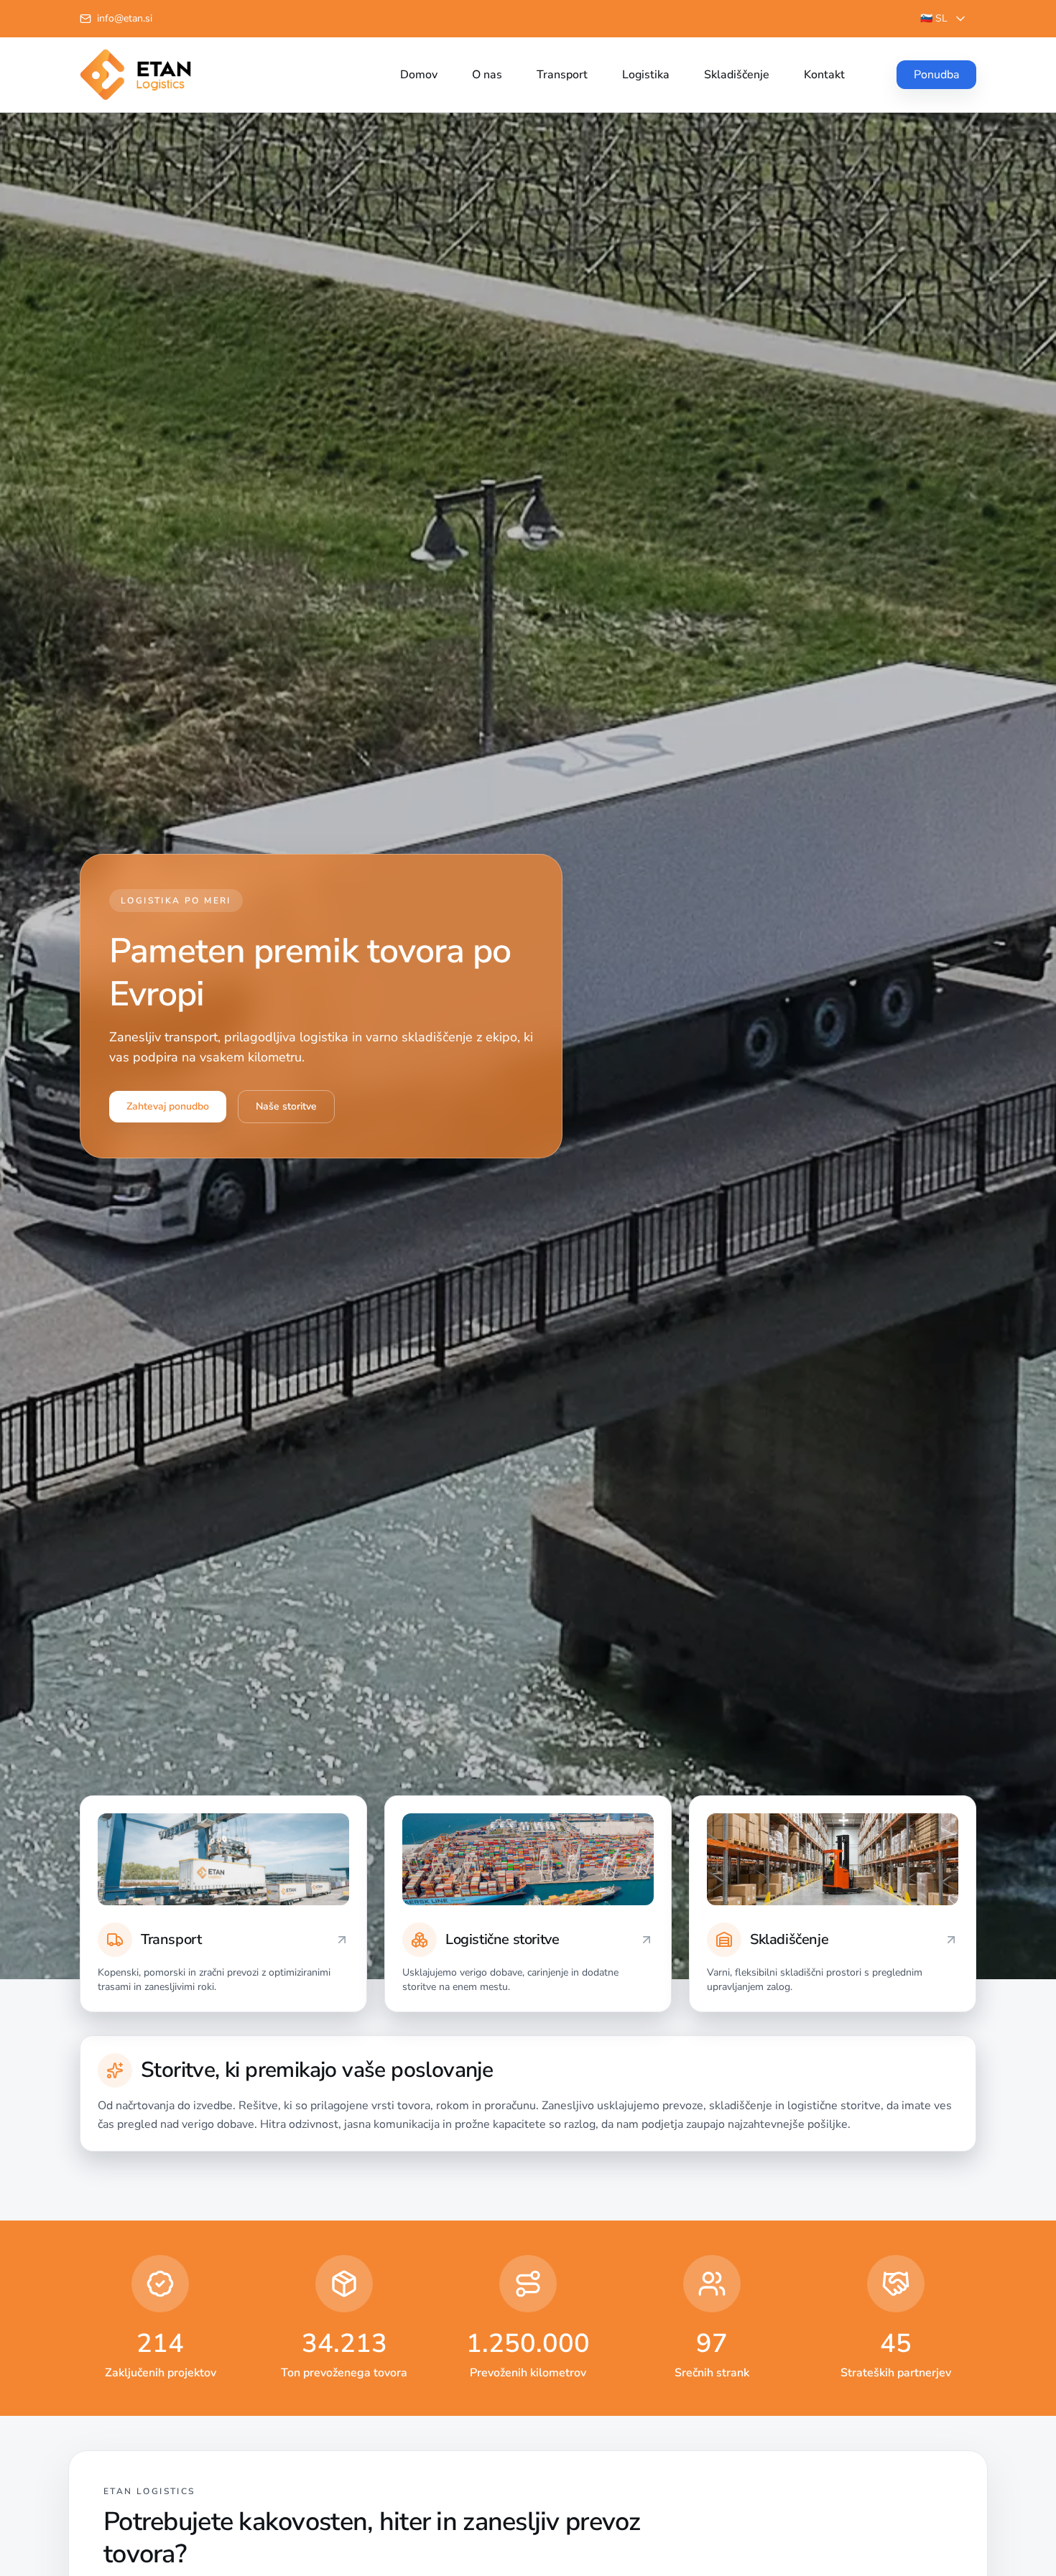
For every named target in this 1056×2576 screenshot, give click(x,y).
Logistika (646, 75)
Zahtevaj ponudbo (168, 1106)
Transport (562, 75)
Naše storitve (286, 1106)
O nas (487, 75)
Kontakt (824, 75)
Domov (419, 75)
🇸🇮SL (934, 18)
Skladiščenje (737, 75)
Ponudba (936, 75)
